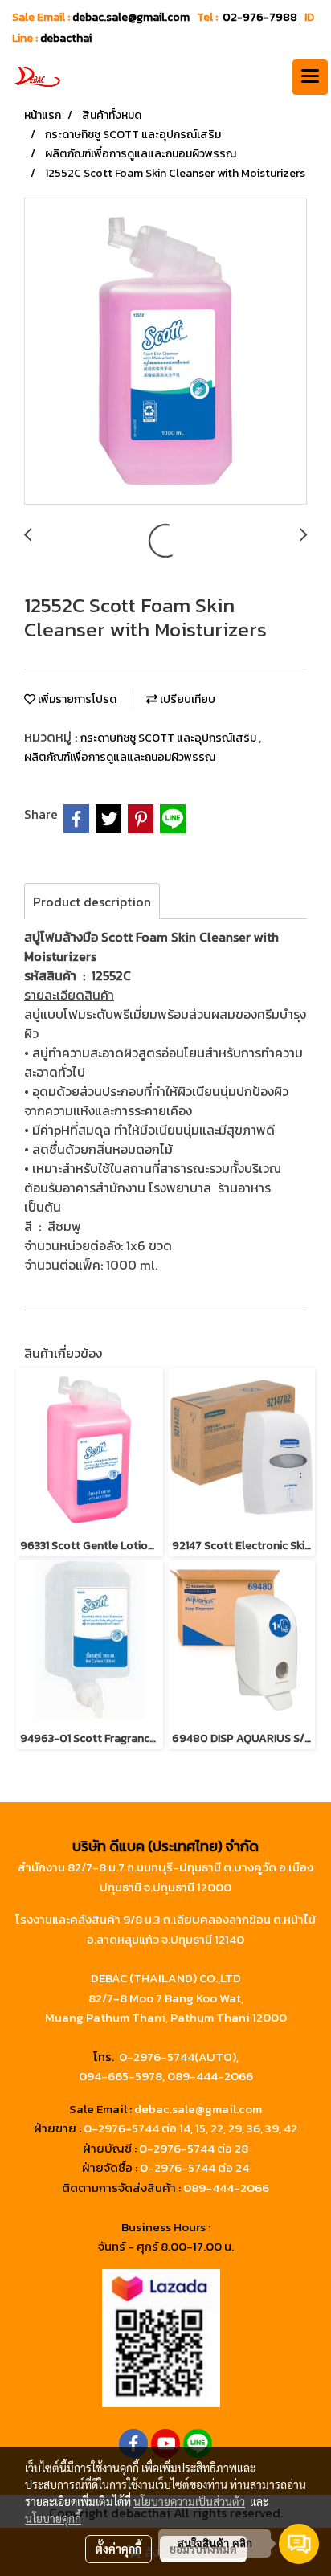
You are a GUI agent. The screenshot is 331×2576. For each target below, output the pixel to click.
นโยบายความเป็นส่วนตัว (189, 2501)
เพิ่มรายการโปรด (76, 699)
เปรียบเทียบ (186, 699)
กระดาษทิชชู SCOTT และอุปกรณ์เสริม (170, 738)
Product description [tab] (92, 902)
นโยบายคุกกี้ (53, 2518)
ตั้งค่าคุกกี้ (119, 2549)
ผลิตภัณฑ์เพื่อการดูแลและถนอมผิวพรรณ (120, 757)
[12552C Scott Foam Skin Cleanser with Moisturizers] (165, 352)
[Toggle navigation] (310, 77)
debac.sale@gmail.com (198, 2109)
